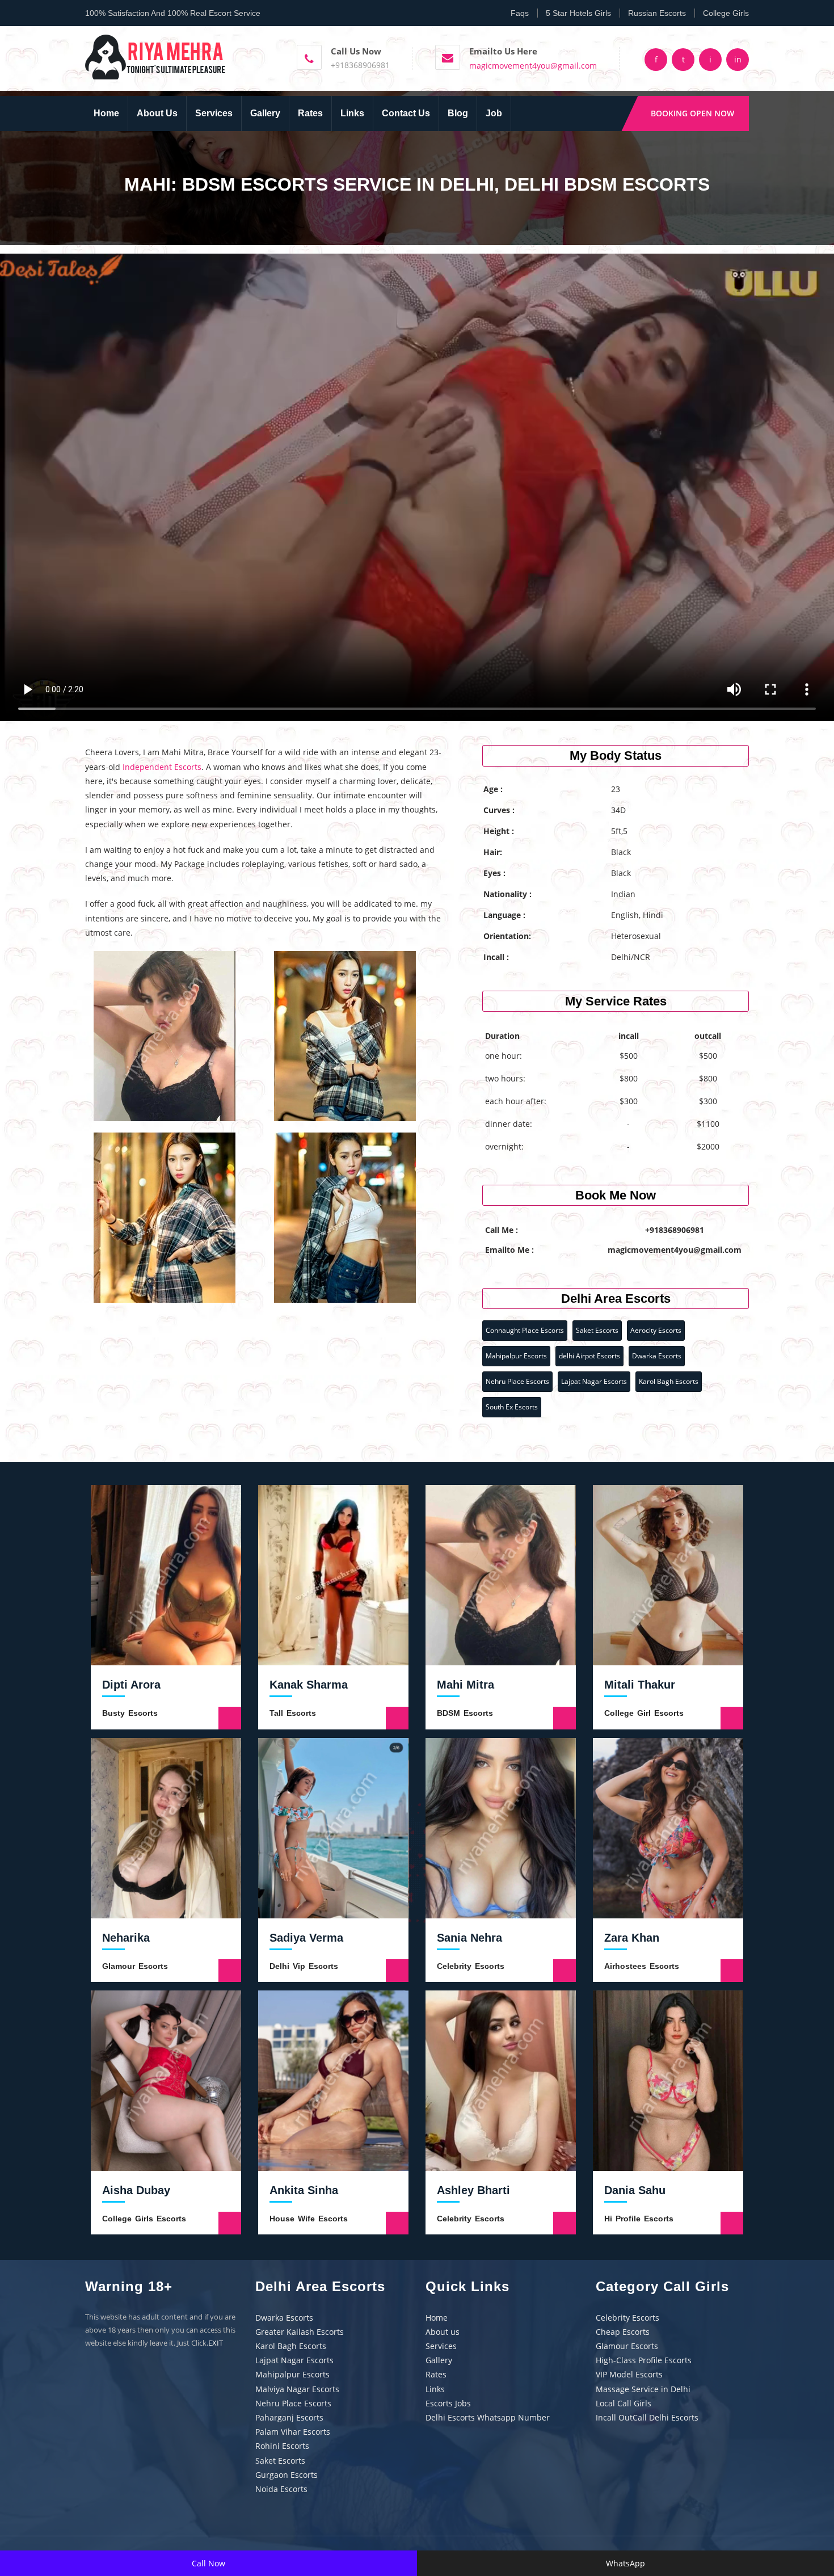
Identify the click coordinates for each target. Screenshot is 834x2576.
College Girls (726, 13)
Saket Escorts (597, 1330)
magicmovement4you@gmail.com (533, 66)
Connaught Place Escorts (525, 1330)
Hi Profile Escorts (639, 2219)
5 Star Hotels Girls (578, 13)
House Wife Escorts (309, 2219)
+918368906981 (360, 65)
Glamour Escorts (135, 1966)
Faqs (520, 13)
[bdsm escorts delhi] (156, 56)
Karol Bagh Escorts (669, 1381)
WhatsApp (625, 2563)
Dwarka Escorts (657, 1356)
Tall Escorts (293, 1713)
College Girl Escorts (644, 1713)
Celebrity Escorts (471, 1966)
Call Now (208, 2563)
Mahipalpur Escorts (516, 1356)
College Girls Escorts (144, 2219)
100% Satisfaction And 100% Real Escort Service (173, 13)
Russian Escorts (657, 13)
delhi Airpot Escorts (589, 1356)
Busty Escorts (130, 1713)
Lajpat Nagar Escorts (594, 1381)
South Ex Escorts (512, 1407)
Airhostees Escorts (642, 1966)
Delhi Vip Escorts (304, 1966)
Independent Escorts (162, 767)
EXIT (216, 2343)
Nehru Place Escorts (517, 1381)
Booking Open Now (692, 113)
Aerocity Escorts (656, 1330)
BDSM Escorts (465, 1713)
